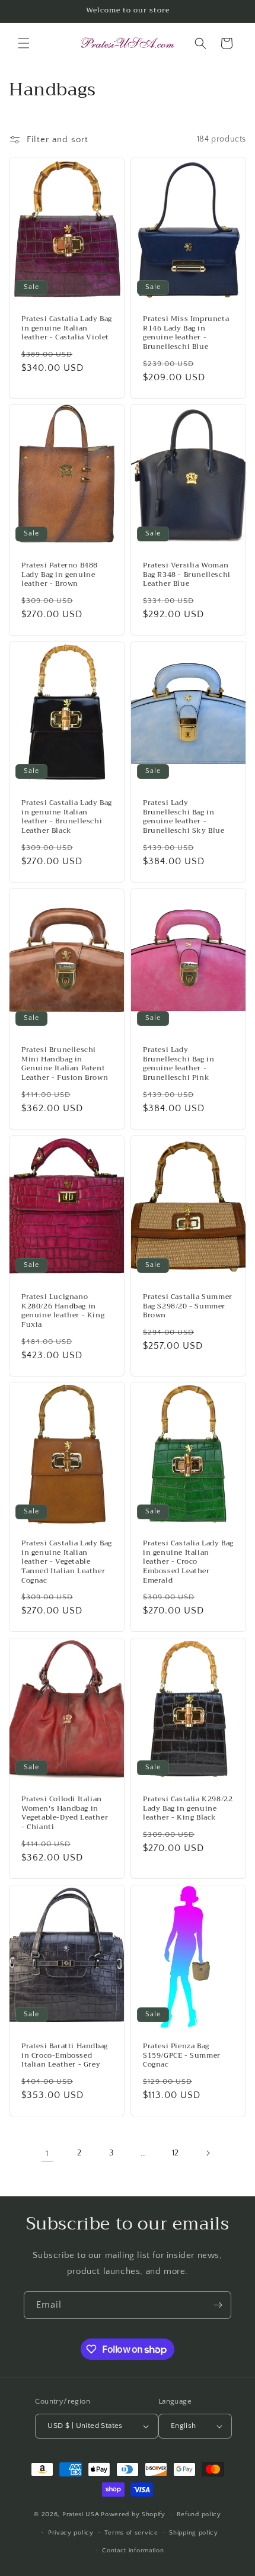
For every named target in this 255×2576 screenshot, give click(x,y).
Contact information (133, 2551)
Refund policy (199, 2514)
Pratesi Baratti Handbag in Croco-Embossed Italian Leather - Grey (65, 2056)
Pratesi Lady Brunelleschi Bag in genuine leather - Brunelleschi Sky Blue (184, 817)
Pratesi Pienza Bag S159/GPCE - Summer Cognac (182, 2056)
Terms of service (131, 2533)
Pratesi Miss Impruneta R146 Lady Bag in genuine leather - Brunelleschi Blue (186, 333)
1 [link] (47, 2153)
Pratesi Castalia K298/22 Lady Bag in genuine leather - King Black (188, 1809)
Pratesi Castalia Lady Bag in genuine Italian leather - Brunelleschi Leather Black (67, 817)
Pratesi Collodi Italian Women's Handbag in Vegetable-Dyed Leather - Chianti (65, 1814)
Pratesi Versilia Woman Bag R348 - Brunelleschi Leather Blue (187, 575)
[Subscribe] (218, 2305)
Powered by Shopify (133, 2514)
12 (176, 2153)
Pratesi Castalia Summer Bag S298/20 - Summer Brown (188, 1306)
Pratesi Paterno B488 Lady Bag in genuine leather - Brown (60, 575)
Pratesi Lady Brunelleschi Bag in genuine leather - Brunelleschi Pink (179, 1064)
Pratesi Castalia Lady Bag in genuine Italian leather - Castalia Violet (67, 328)
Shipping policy (194, 2533)
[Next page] (208, 2153)
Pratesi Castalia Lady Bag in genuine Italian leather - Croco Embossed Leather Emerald (188, 1562)
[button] (24, 43)
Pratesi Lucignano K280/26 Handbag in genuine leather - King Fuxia (63, 1311)
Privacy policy (71, 2533)
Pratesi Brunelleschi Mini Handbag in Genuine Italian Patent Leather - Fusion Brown (65, 1064)
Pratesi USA (81, 2514)
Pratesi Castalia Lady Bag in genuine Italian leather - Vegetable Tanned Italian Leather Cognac (67, 1562)
